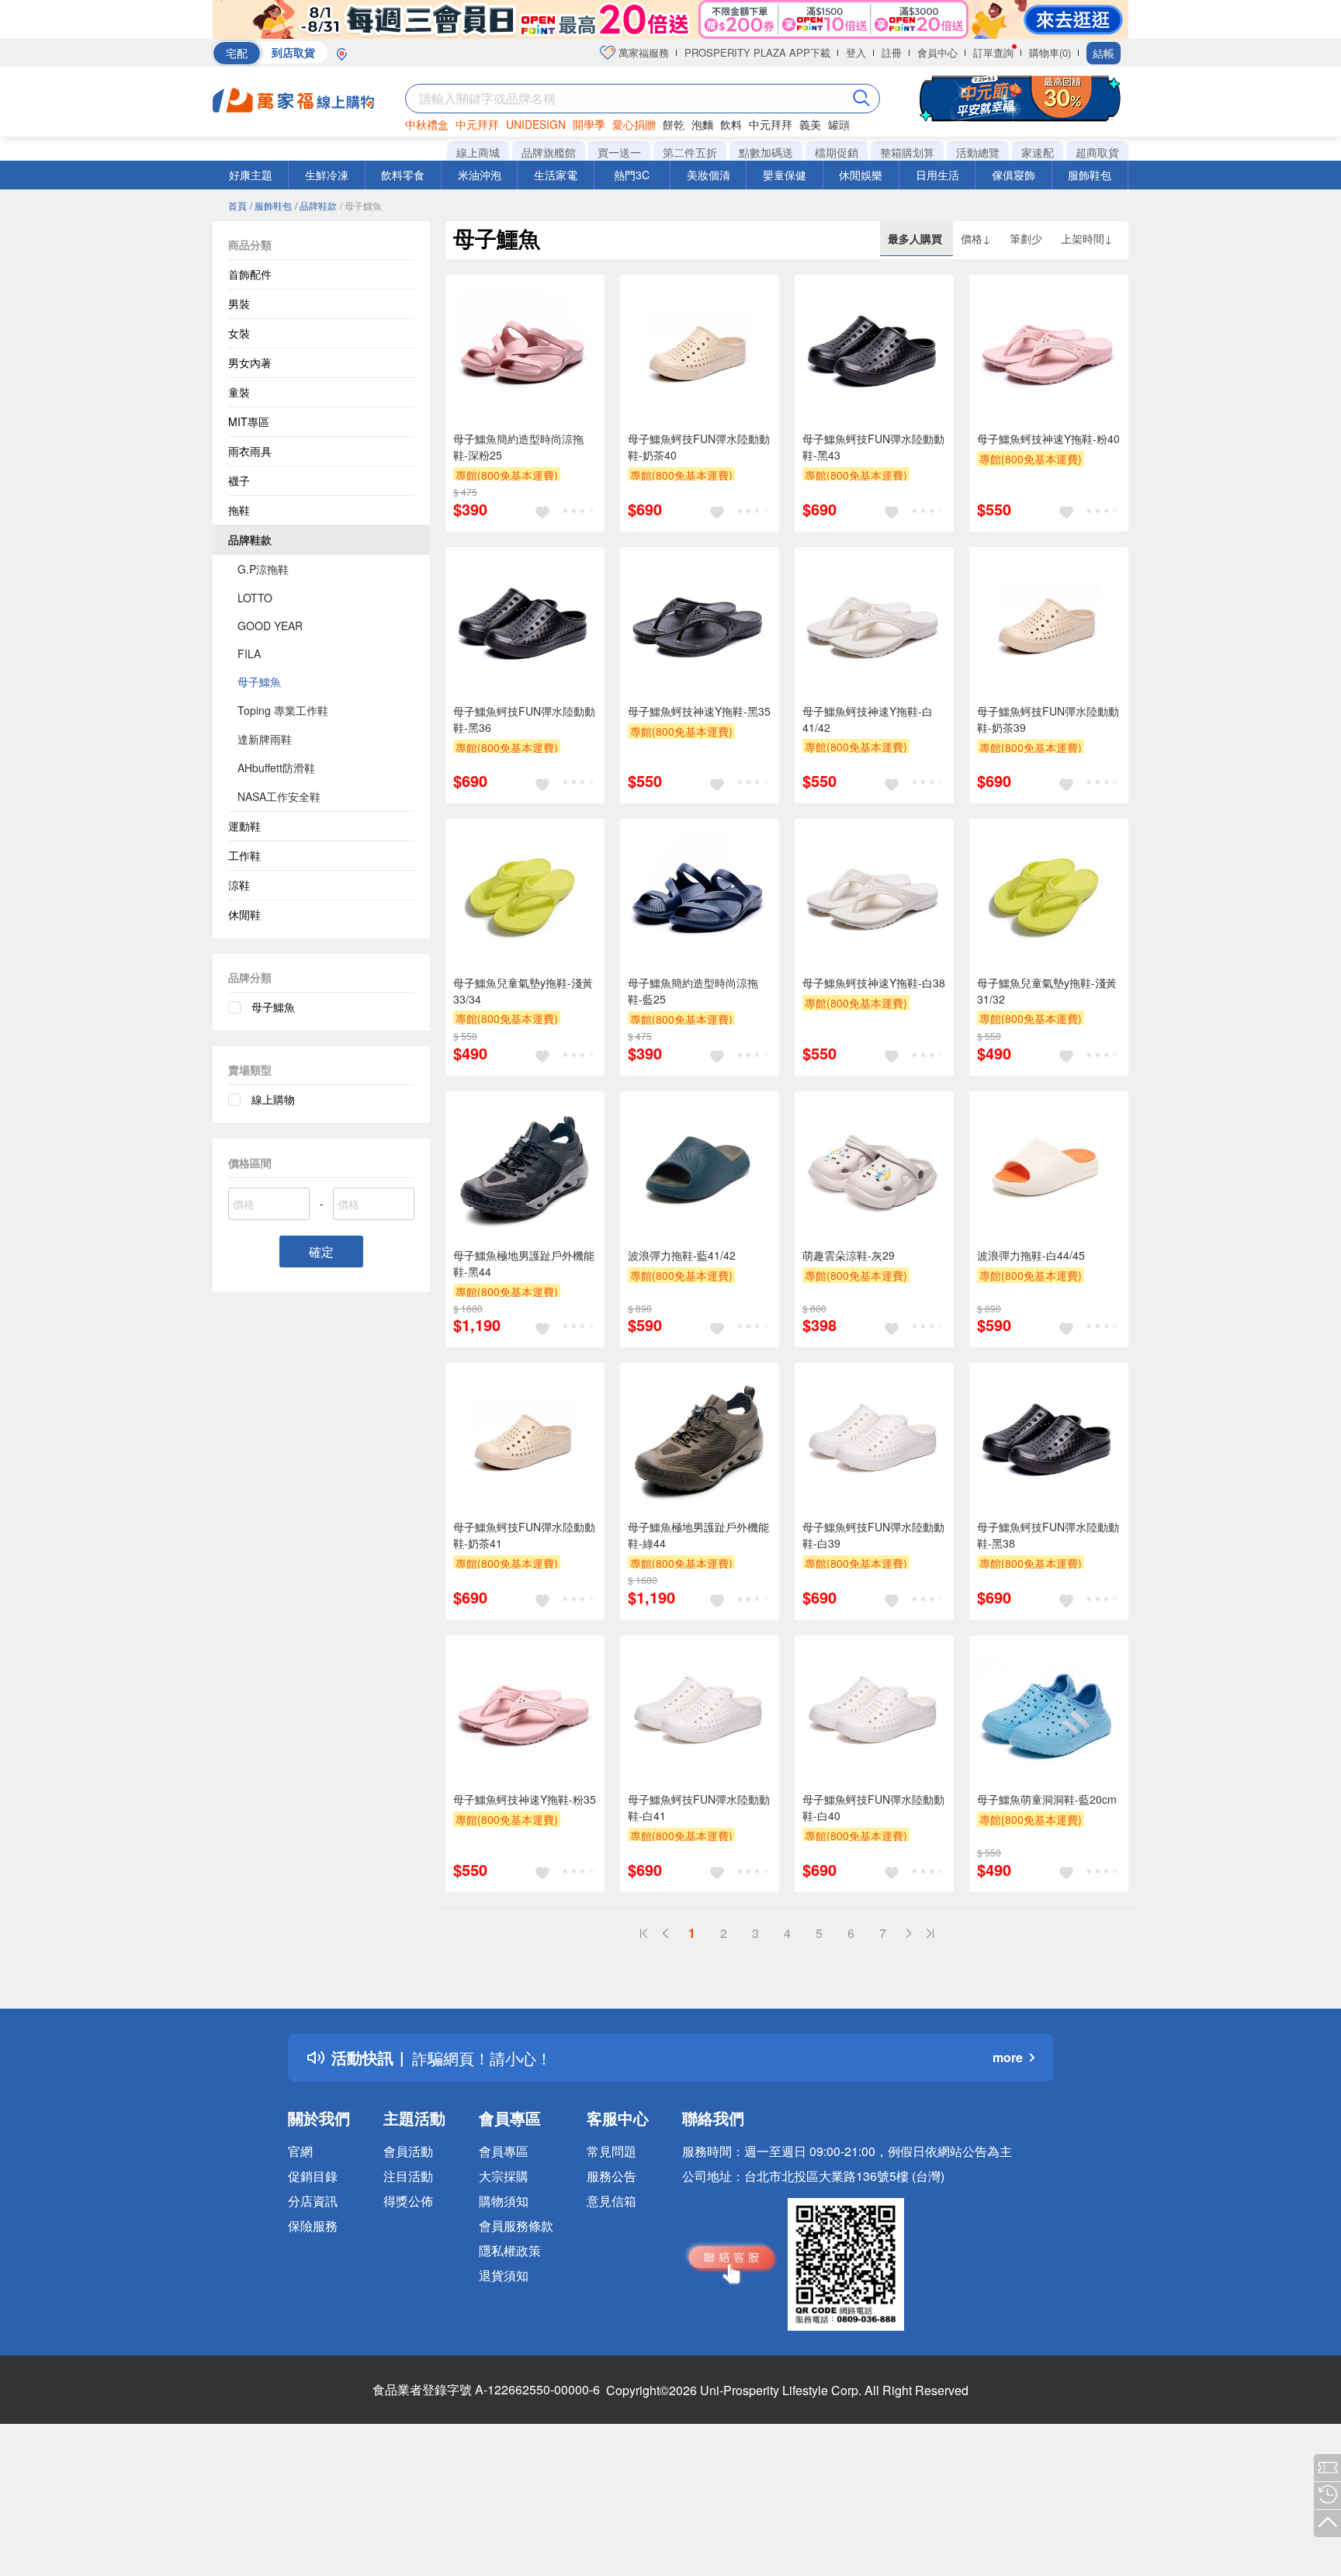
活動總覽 (978, 152)
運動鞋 (244, 826)
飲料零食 (403, 175)
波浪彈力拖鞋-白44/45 (1031, 1255)
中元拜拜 (477, 124)
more (1008, 2057)
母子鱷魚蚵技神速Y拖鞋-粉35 (525, 1799)
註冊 (892, 52)
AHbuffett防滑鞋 (276, 768)
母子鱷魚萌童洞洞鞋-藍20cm (1047, 1799)
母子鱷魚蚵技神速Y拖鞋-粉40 (1048, 439)
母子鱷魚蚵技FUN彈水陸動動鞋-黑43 (873, 447)
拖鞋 (239, 510)
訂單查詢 (993, 52)
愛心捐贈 (634, 124)
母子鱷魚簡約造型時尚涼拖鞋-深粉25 (518, 447)
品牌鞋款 (250, 539)
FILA (249, 654)
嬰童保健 (785, 175)
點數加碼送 (766, 152)
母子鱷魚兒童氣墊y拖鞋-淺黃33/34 (523, 991)
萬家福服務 (642, 52)
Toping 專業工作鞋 (283, 710)
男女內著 (250, 362)
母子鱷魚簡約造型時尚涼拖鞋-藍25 (693, 991)
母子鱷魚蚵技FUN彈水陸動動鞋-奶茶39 (1048, 719)
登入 (856, 52)
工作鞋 (244, 855)
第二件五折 (690, 152)
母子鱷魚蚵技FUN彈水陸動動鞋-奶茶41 (524, 1535)
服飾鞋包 (1090, 175)
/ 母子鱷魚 (361, 205)
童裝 (239, 392)
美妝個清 (709, 175)
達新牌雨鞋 (265, 739)
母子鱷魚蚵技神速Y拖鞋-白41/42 (868, 719)
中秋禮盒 (427, 124)
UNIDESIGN (536, 124)
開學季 (589, 124)
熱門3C (632, 175)
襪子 (239, 480)
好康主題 (251, 175)
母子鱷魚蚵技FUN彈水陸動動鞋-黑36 (524, 719)
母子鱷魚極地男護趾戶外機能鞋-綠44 (698, 1535)
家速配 (1038, 152)
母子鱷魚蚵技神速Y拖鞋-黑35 (699, 711)
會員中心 (937, 52)
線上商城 (478, 152)
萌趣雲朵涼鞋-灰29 (849, 1255)
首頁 (237, 205)
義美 (810, 124)
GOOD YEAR (270, 626)
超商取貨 (1097, 152)
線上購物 (273, 1099)
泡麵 (702, 124)
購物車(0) (1050, 52)
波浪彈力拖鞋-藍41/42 (682, 1255)
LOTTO (255, 598)
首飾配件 (250, 274)
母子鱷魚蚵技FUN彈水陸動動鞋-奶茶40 (699, 447)
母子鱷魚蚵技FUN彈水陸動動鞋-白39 (873, 1535)
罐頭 (839, 124)
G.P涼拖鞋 (263, 569)
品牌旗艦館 (549, 152)
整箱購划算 (907, 152)
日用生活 (937, 175)
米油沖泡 (480, 175)
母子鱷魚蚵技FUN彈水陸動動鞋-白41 (699, 1807)
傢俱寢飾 (1014, 175)
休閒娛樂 (861, 175)
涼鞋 (239, 885)
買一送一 (619, 152)
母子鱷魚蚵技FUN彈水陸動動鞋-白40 (873, 1807)
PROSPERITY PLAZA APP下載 (757, 52)
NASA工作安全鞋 (279, 796)
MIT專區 (249, 421)
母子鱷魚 (259, 681)
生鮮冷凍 (327, 175)
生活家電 (556, 175)
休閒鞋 (244, 914)
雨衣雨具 (250, 451)
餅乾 (674, 124)
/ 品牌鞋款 (316, 205)
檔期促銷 (837, 152)
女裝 (239, 333)
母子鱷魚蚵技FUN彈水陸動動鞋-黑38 (1048, 1535)
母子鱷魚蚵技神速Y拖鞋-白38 (874, 983)
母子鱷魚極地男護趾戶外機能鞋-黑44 (524, 1263)
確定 (321, 1252)
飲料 (731, 124)
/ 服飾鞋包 (271, 205)
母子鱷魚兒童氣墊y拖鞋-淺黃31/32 (1047, 991)
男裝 (239, 303)
